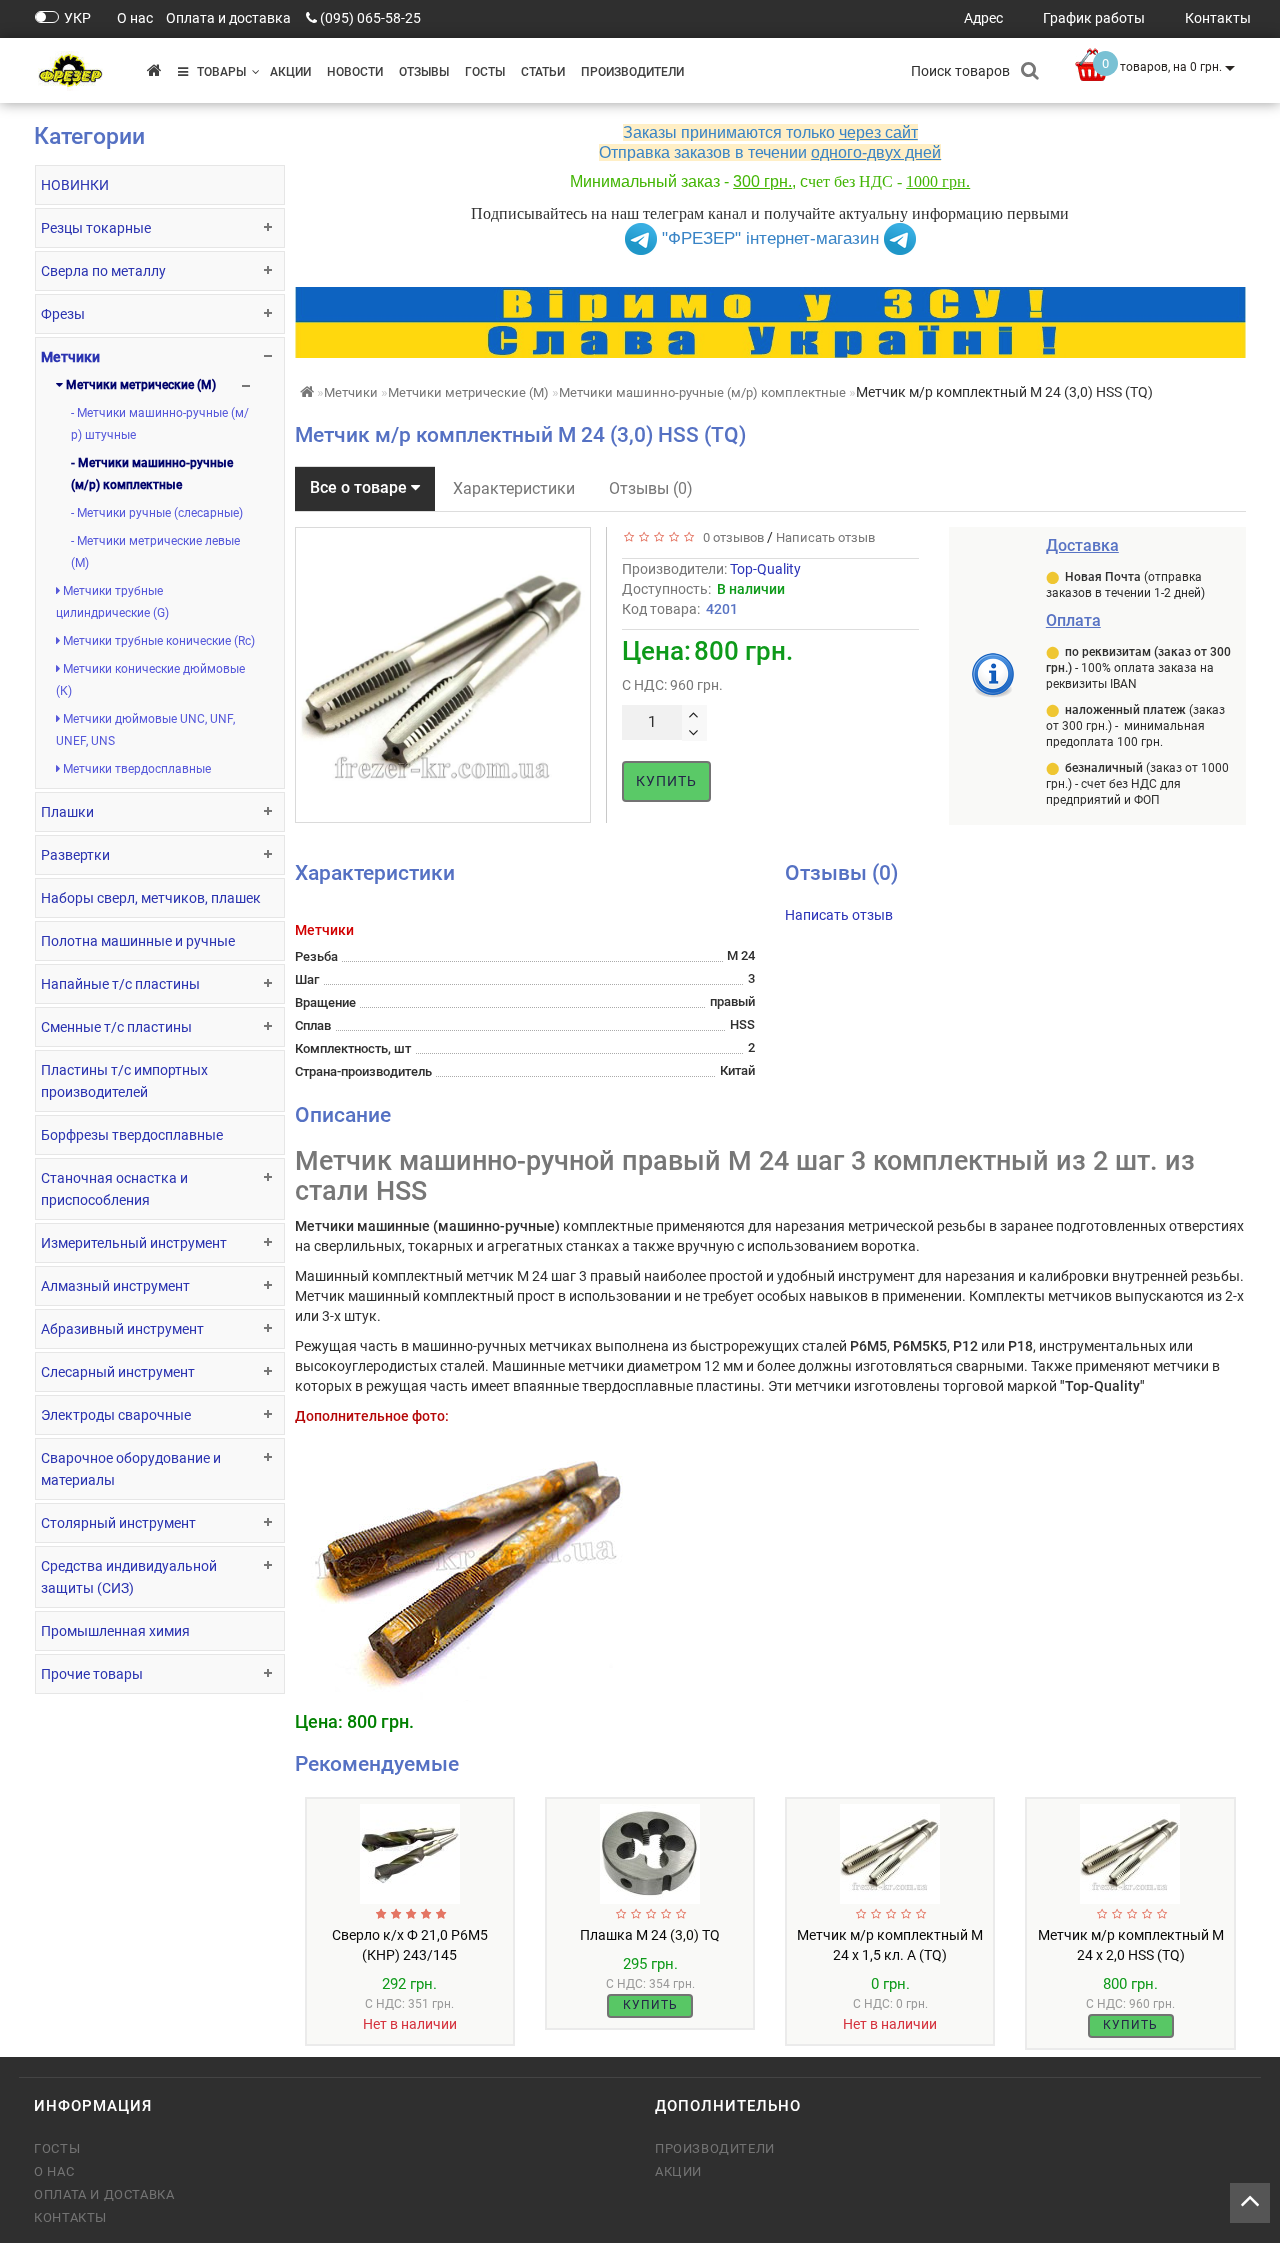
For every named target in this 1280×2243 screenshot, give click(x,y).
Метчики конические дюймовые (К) (150, 680)
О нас (54, 2171)
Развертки (75, 855)
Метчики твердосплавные (135, 769)
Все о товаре (360, 487)
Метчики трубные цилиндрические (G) (112, 602)
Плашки (67, 812)
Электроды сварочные (116, 1415)
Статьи (543, 72)
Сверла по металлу (103, 271)
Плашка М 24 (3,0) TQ (650, 1935)
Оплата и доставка (104, 2194)
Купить (666, 781)
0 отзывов (730, 537)
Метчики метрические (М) (139, 385)
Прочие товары (92, 1674)
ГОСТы (485, 72)
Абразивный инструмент (122, 1329)
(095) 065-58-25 (370, 18)
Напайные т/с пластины (120, 984)
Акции (290, 72)
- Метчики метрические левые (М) (155, 552)
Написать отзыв (825, 537)
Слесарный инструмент (118, 1372)
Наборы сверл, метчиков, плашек (151, 898)
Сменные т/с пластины (116, 1027)
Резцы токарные (96, 228)
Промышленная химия (115, 1631)
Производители (632, 72)
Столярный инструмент (118, 1523)
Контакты (70, 2217)
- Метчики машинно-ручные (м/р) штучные (160, 424)
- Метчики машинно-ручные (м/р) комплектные (152, 474)
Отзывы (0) (651, 488)
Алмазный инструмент (115, 1286)
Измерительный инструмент (134, 1243)
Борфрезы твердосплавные (132, 1135)
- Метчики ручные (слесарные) (157, 513)
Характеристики (514, 488)
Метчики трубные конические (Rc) (157, 641)
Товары (217, 72)
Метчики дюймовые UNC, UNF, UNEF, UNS (145, 730)
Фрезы (63, 314)
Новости (355, 72)
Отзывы (424, 72)
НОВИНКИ (75, 185)
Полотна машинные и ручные (138, 941)
